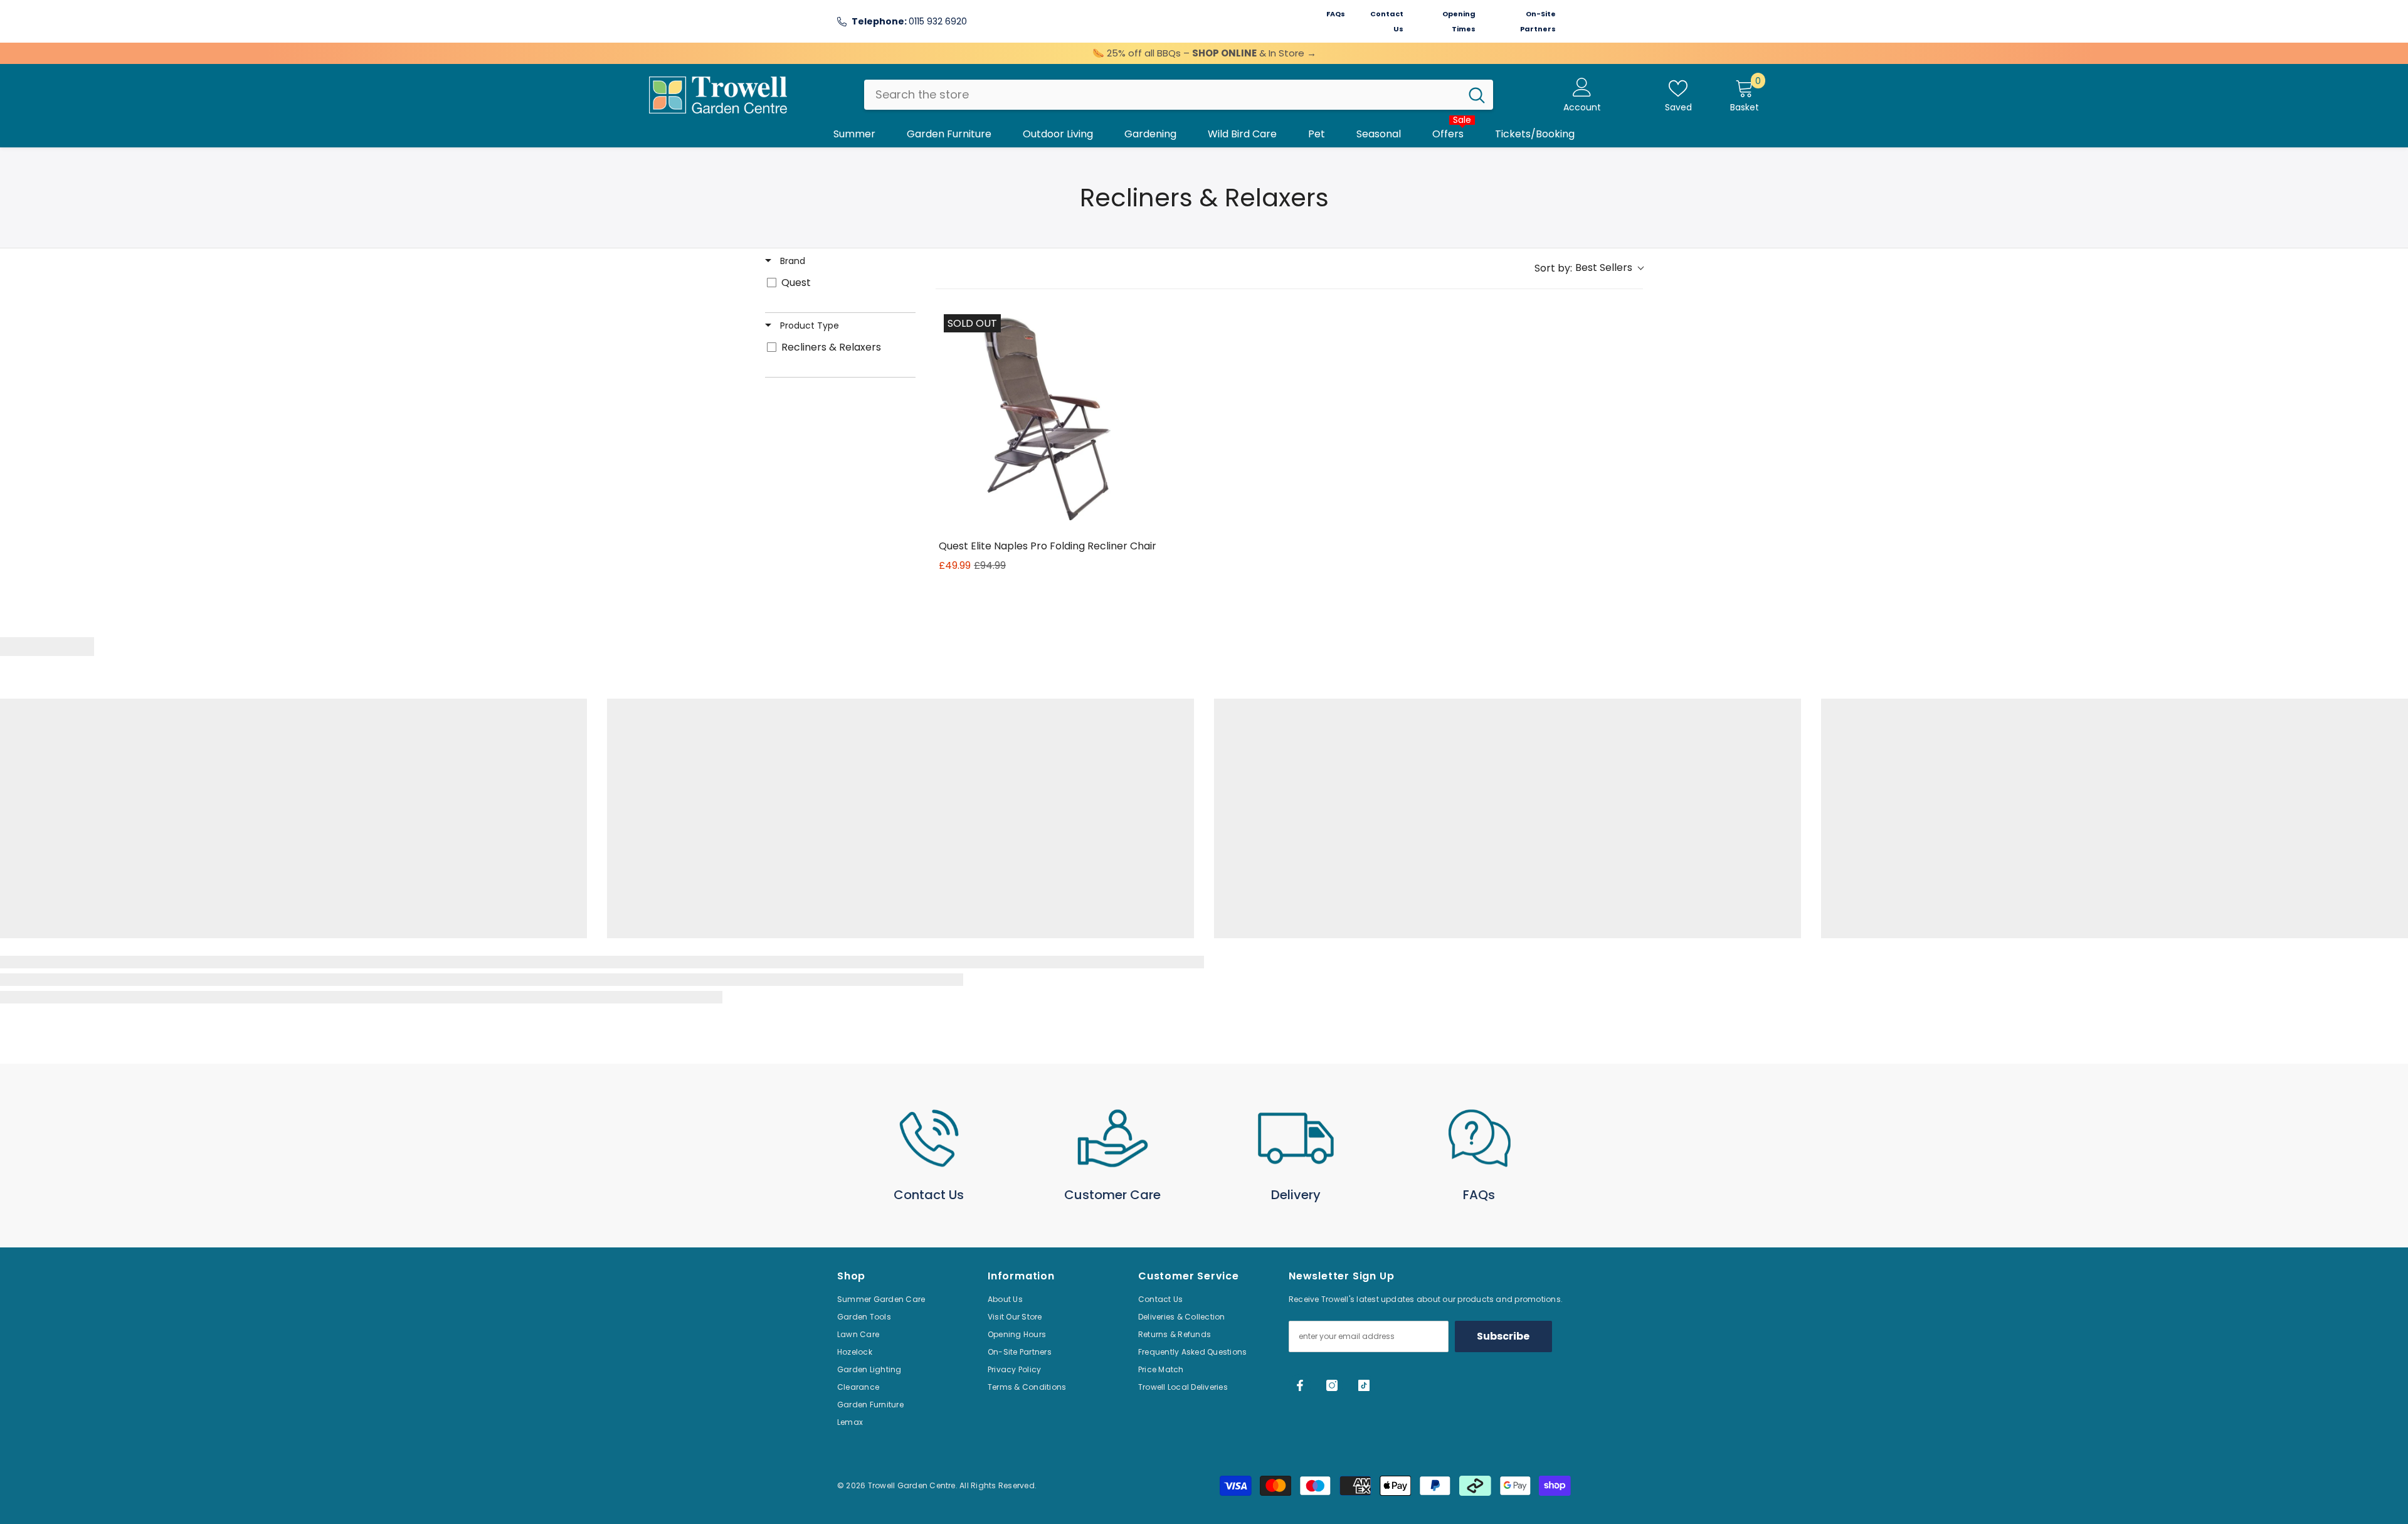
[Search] (1179, 95)
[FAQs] (1480, 1138)
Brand (791, 261)
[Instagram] (1332, 1385)
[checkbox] (838, 283)
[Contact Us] (929, 1138)
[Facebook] (1300, 1385)
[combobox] (1162, 95)
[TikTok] (1364, 1385)
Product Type (808, 325)
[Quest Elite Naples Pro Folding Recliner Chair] (1049, 419)
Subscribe (1503, 1336)
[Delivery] (1296, 1138)
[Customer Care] (1113, 1138)
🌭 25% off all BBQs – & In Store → (1204, 53)
